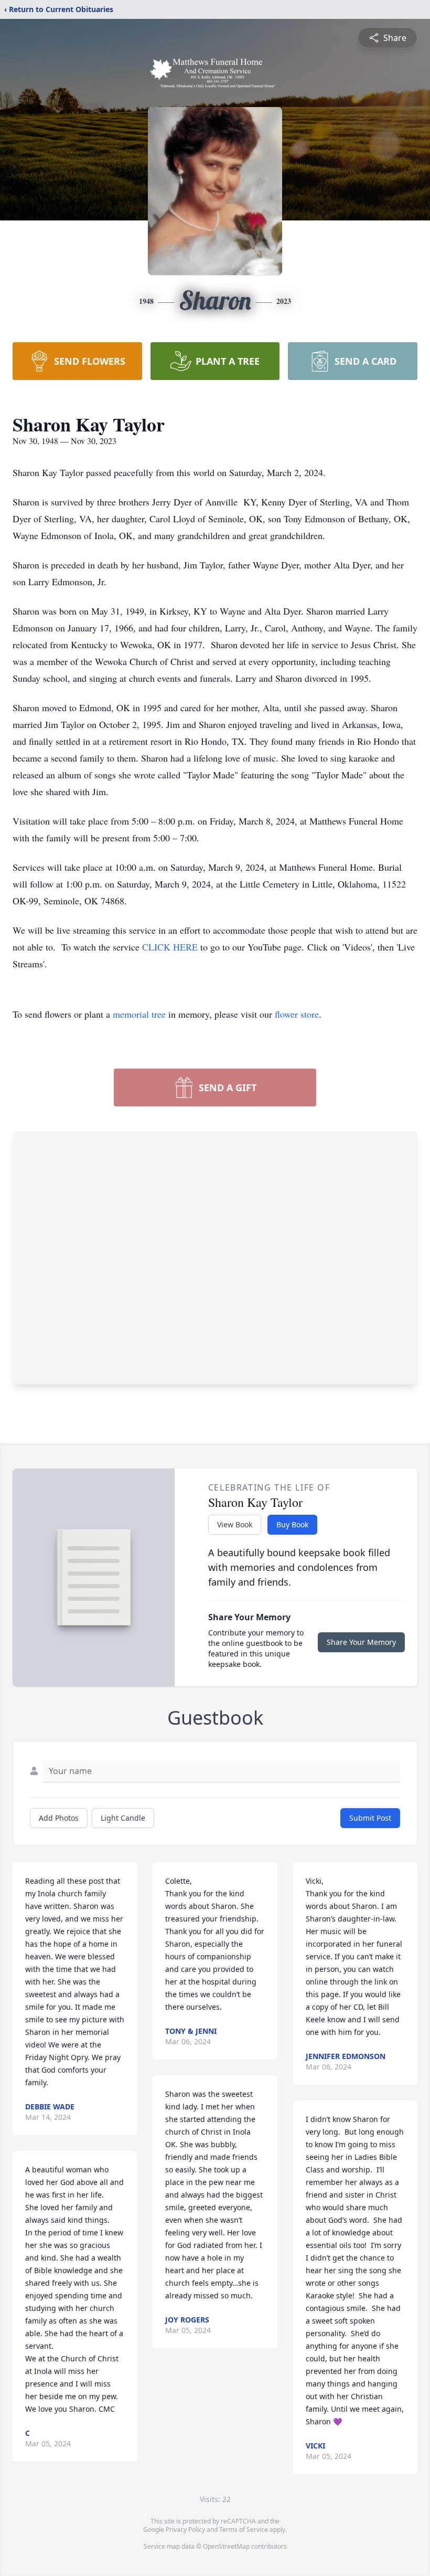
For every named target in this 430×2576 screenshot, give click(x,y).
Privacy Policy (185, 2530)
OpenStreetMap (226, 2546)
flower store (297, 1014)
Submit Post (370, 1818)
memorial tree (139, 1014)
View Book (235, 1524)
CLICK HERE (171, 947)
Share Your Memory (361, 1642)
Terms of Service (244, 2530)
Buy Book (292, 1524)
